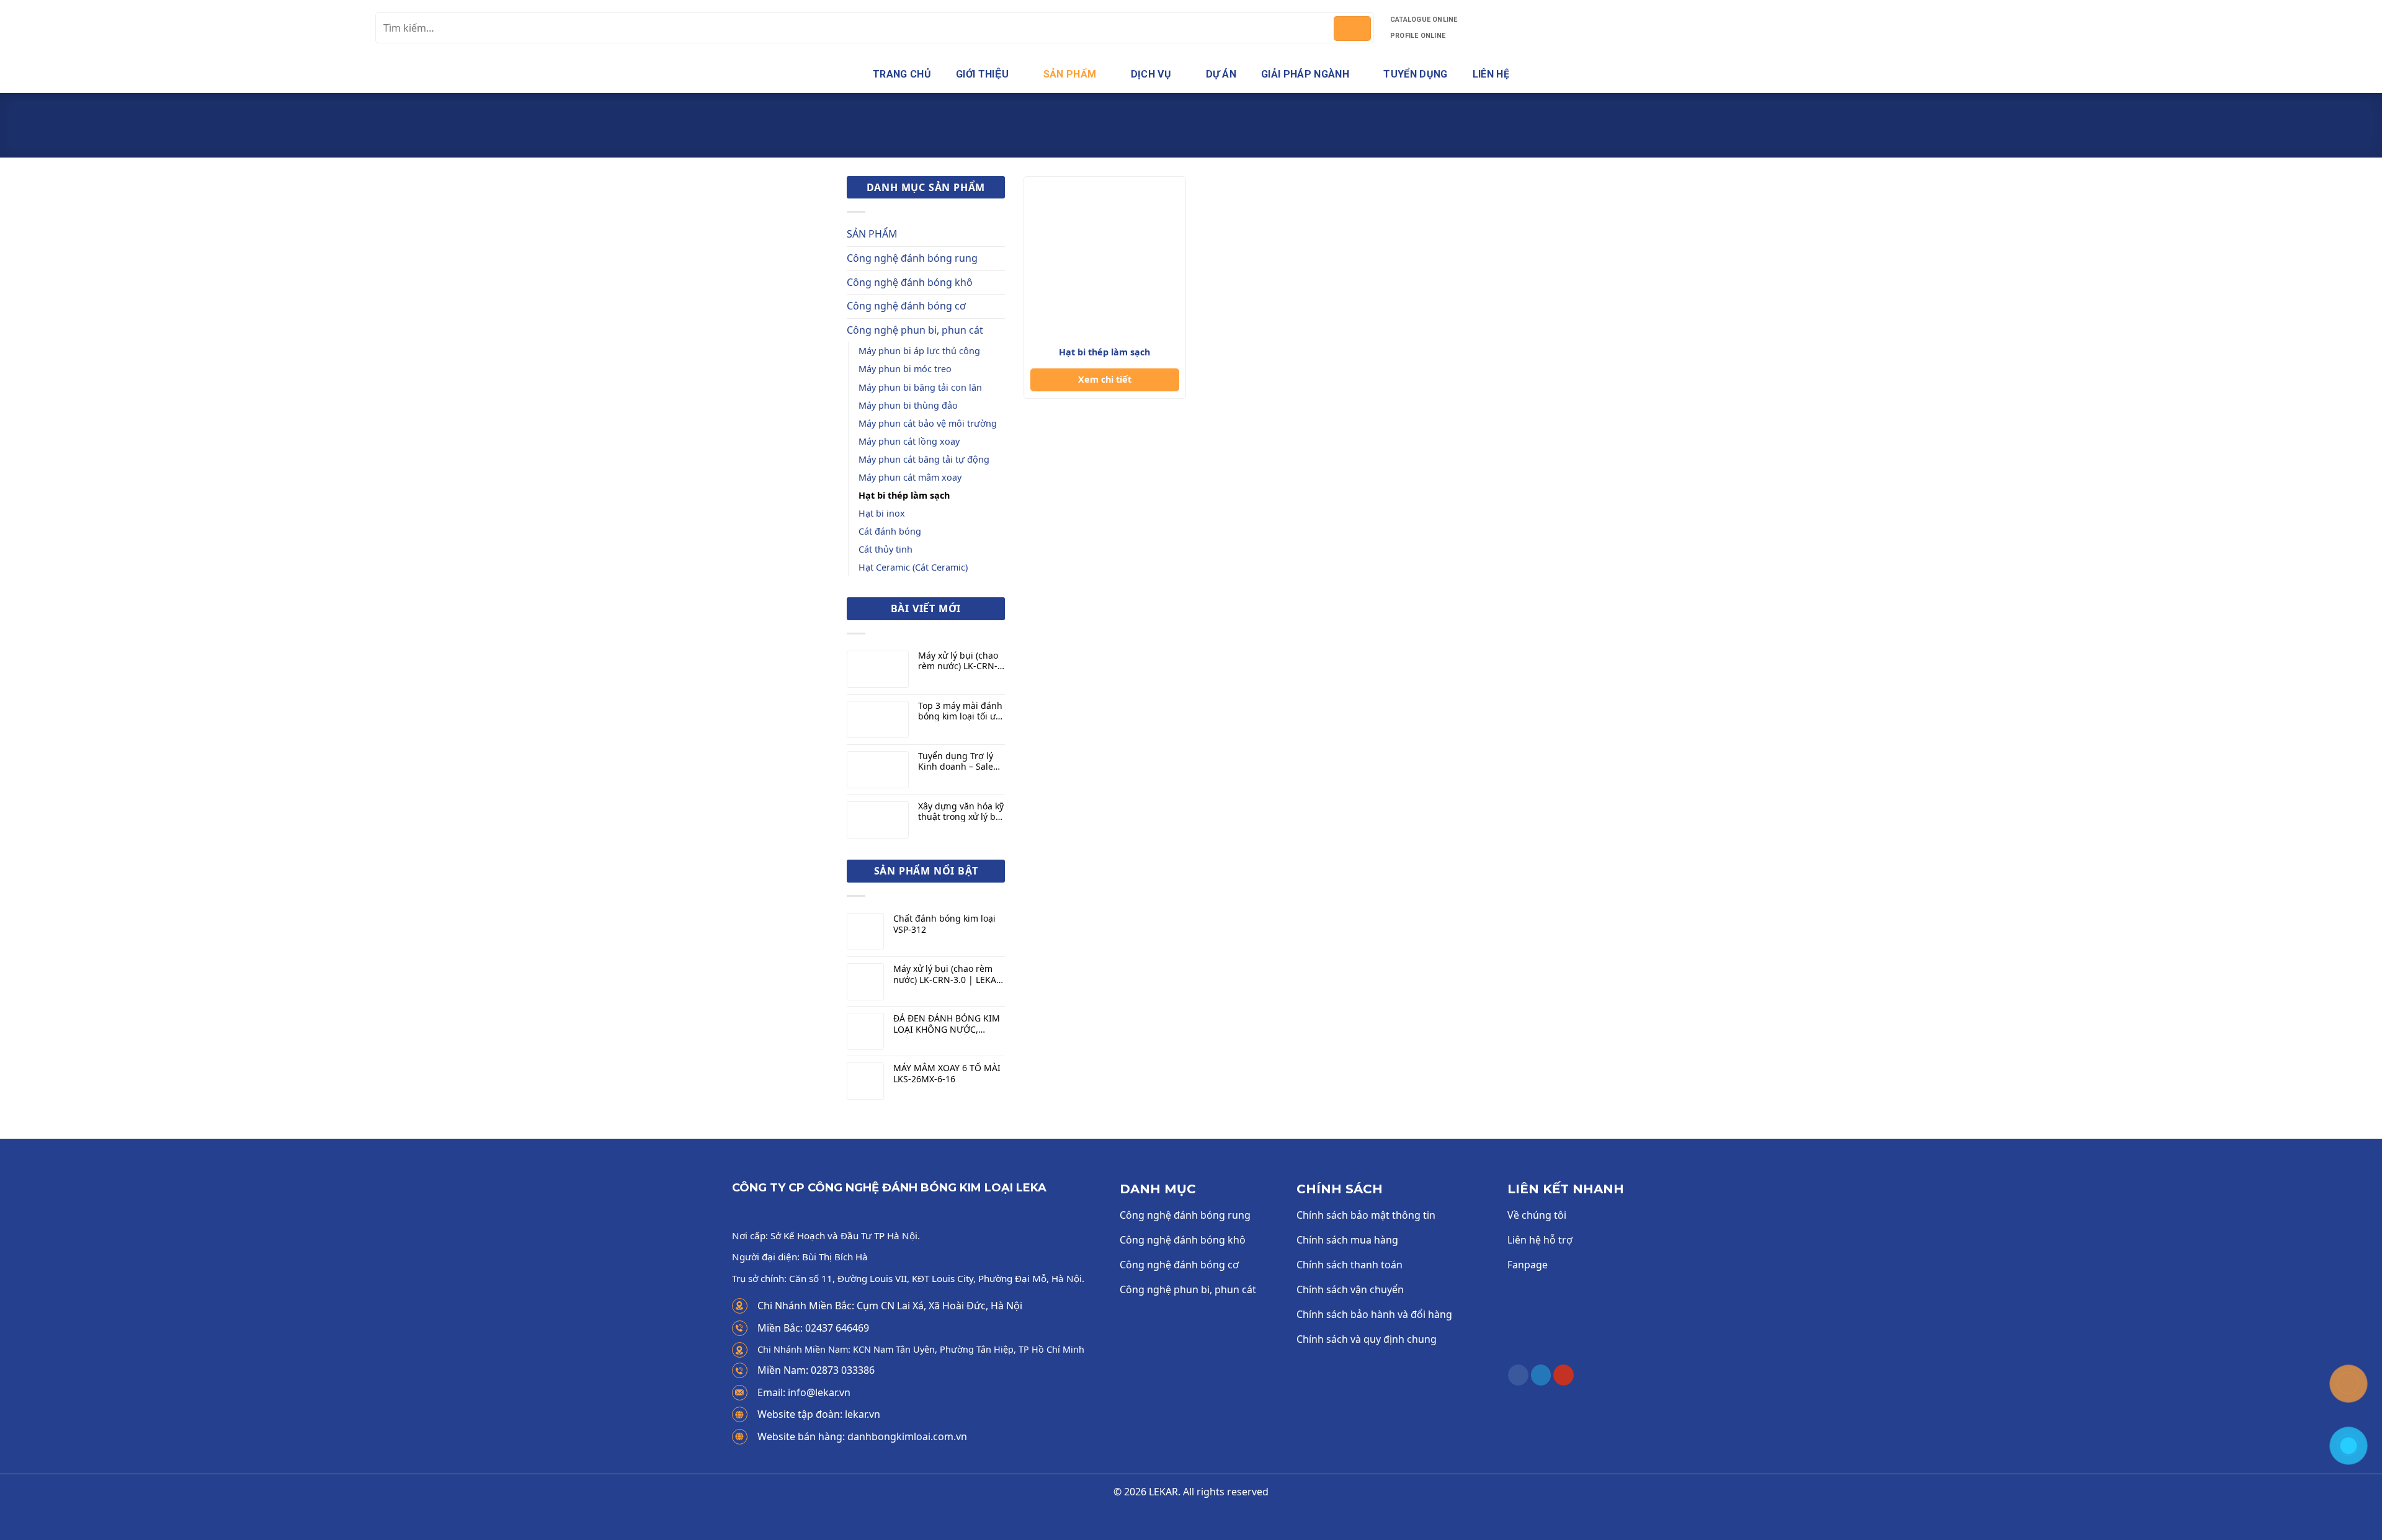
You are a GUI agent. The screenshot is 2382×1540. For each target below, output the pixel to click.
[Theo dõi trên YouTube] (1563, 1375)
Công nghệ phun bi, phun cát (1169, 138)
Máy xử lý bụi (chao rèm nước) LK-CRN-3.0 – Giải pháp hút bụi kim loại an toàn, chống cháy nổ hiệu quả (961, 661)
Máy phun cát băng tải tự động (924, 459)
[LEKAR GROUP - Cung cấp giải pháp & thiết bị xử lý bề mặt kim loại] (183, 28)
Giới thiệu (982, 74)
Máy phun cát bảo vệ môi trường (928, 423)
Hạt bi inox (882, 513)
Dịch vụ (1151, 74)
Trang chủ (902, 74)
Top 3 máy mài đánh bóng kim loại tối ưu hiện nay (960, 711)
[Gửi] (1352, 29)
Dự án (1221, 74)
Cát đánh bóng (890, 531)
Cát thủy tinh (885, 549)
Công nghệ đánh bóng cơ (906, 306)
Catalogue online (1424, 20)
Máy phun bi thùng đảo (908, 405)
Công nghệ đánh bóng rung (912, 258)
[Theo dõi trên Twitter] (1541, 1375)
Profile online (1418, 36)
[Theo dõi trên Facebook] (1518, 1375)
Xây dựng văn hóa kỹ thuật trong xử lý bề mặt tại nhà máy (961, 812)
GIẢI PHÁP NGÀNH (1305, 74)
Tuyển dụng (1415, 74)
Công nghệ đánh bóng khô (910, 282)
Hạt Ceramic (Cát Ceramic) (913, 567)
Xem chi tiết (1105, 379)
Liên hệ (1491, 74)
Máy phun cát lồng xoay (909, 441)
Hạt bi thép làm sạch (904, 495)
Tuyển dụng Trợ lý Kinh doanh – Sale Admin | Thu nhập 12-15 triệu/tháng (957, 762)
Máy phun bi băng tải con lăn (920, 387)
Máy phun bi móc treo (905, 369)
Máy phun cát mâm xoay (910, 477)
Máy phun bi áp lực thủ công (919, 351)
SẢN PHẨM (1070, 74)
